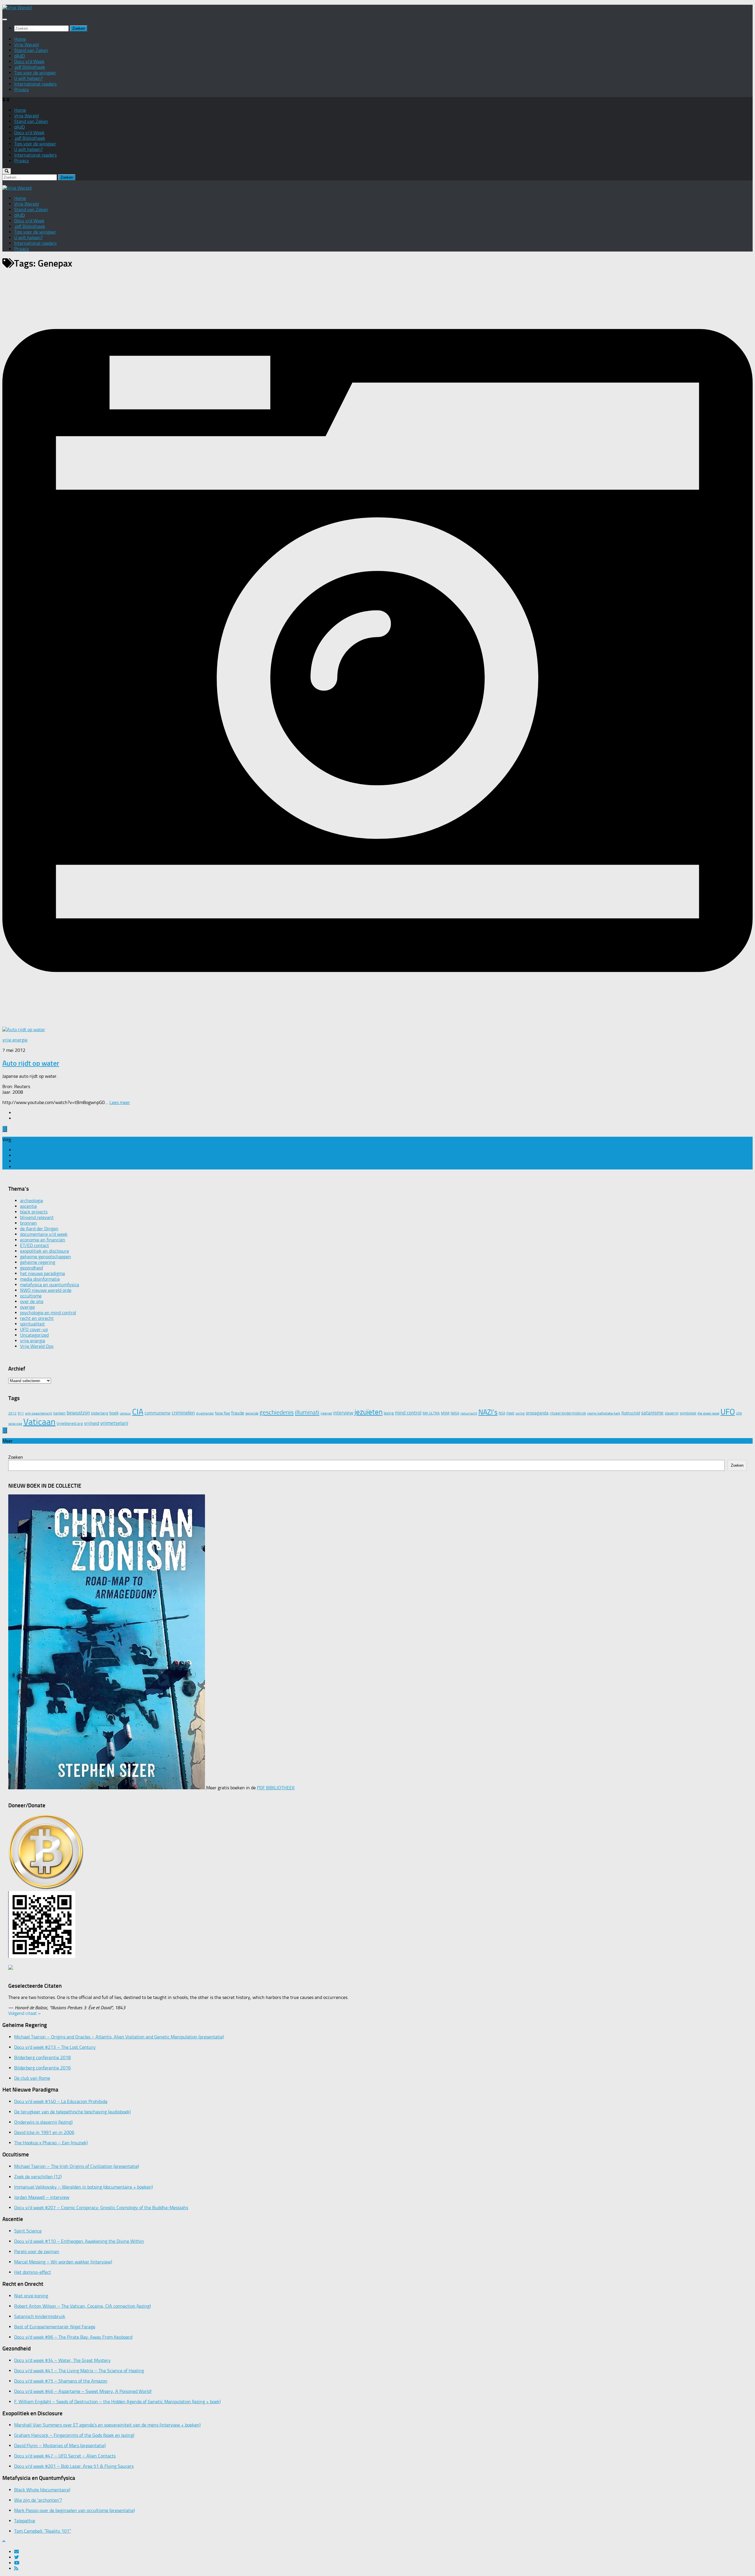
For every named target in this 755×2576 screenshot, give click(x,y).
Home (20, 39)
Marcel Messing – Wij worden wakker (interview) (63, 2262)
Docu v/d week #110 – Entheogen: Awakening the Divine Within (79, 2241)
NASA (455, 1413)
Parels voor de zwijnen (37, 2251)
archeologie (32, 1201)
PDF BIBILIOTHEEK (276, 1788)
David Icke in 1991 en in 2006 (44, 2132)
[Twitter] (17, 1155)
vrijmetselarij (114, 1423)
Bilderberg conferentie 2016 (42, 2068)
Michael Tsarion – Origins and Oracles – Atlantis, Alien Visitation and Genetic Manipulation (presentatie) (119, 2037)
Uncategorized (34, 1335)
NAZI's (488, 1412)
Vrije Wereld (26, 45)
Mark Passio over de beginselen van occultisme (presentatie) (74, 2510)
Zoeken (16, 1457)
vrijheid (92, 1423)
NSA (502, 1413)
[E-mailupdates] (17, 1150)
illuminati (307, 1412)
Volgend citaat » (24, 2013)
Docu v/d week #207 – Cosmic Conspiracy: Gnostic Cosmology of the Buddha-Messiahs (101, 2208)
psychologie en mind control (48, 1313)
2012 (12, 1413)
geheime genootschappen (46, 1257)
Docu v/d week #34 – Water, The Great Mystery (62, 2360)
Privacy (22, 89)
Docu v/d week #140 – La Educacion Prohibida (61, 2101)
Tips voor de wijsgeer (35, 73)
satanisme (652, 1413)
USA (739, 1413)
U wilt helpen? (28, 78)
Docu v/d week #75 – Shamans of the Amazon (61, 2381)
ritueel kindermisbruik (568, 1413)
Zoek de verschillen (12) (38, 2177)
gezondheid (31, 1268)
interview (343, 1413)
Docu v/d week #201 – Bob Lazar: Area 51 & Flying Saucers (74, 2466)
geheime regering (38, 1262)
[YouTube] (17, 1161)
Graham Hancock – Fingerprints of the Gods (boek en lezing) (74, 2435)
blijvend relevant (37, 1217)
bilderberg (100, 1413)
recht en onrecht (37, 1318)
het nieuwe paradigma (42, 1273)
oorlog (520, 1413)
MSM (445, 1413)
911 (21, 1413)
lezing (389, 1413)
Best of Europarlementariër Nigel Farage (55, 2327)
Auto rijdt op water (31, 1063)
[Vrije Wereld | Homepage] (17, 8)
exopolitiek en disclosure (45, 1251)
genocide (252, 1413)
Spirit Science (28, 2231)
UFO (728, 1412)
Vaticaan (39, 1422)
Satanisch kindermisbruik (40, 2316)
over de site (32, 1301)
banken (59, 1413)
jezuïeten (369, 1412)
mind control (408, 1413)
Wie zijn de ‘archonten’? (38, 2500)
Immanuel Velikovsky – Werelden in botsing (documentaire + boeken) (83, 2187)
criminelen (183, 1413)
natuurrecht (469, 1413)
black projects (34, 1212)
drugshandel (205, 1413)
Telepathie (25, 2521)
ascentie (28, 1206)
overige (27, 1307)
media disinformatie (40, 1279)
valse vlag (15, 1424)
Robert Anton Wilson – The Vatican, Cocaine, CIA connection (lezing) (82, 2306)
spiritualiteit (32, 1324)
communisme (157, 1413)
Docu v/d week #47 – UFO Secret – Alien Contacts (65, 2456)
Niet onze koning (31, 2296)
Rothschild (631, 1413)
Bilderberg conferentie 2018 (42, 2057)
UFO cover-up (34, 1329)
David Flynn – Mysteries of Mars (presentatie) (60, 2446)
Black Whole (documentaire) (42, 2490)
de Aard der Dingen (39, 1229)
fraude (238, 1413)
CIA (138, 1412)
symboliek (688, 1413)
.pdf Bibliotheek (30, 67)
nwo (510, 1413)
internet (326, 1413)
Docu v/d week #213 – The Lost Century (55, 2047)
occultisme (31, 1296)
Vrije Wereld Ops (37, 1346)
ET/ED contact (35, 1245)
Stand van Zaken (31, 50)
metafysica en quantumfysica (50, 1285)
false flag (223, 1413)
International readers (35, 84)
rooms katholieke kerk (604, 1413)
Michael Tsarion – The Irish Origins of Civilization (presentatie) (77, 2166)
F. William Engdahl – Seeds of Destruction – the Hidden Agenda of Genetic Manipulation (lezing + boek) (117, 2402)
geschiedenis (277, 1412)
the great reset (708, 1413)
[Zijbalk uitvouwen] (5, 1129)
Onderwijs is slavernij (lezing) (43, 2122)
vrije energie (15, 1040)
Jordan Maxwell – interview (42, 2197)
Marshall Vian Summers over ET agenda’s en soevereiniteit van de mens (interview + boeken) (107, 2425)
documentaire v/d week (44, 1234)
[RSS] (16, 1167)
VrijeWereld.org (70, 1423)
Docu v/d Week (29, 61)
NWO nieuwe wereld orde (46, 1290)
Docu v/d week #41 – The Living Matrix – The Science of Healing (79, 2371)
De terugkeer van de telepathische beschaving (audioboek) (72, 2112)
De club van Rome (32, 2078)
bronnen (28, 1223)
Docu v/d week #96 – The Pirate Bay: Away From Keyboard (73, 2337)
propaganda (537, 1413)
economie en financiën (43, 1240)
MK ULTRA (431, 1413)
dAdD (19, 56)
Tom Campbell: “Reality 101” (43, 2531)
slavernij (672, 1413)
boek (114, 1413)
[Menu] (5, 19)
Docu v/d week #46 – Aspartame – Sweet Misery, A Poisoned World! (83, 2391)
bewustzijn (78, 1413)
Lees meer (120, 1102)
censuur (125, 1413)
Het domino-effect (33, 2272)
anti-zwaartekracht (39, 1413)
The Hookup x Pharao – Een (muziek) (51, 2143)
